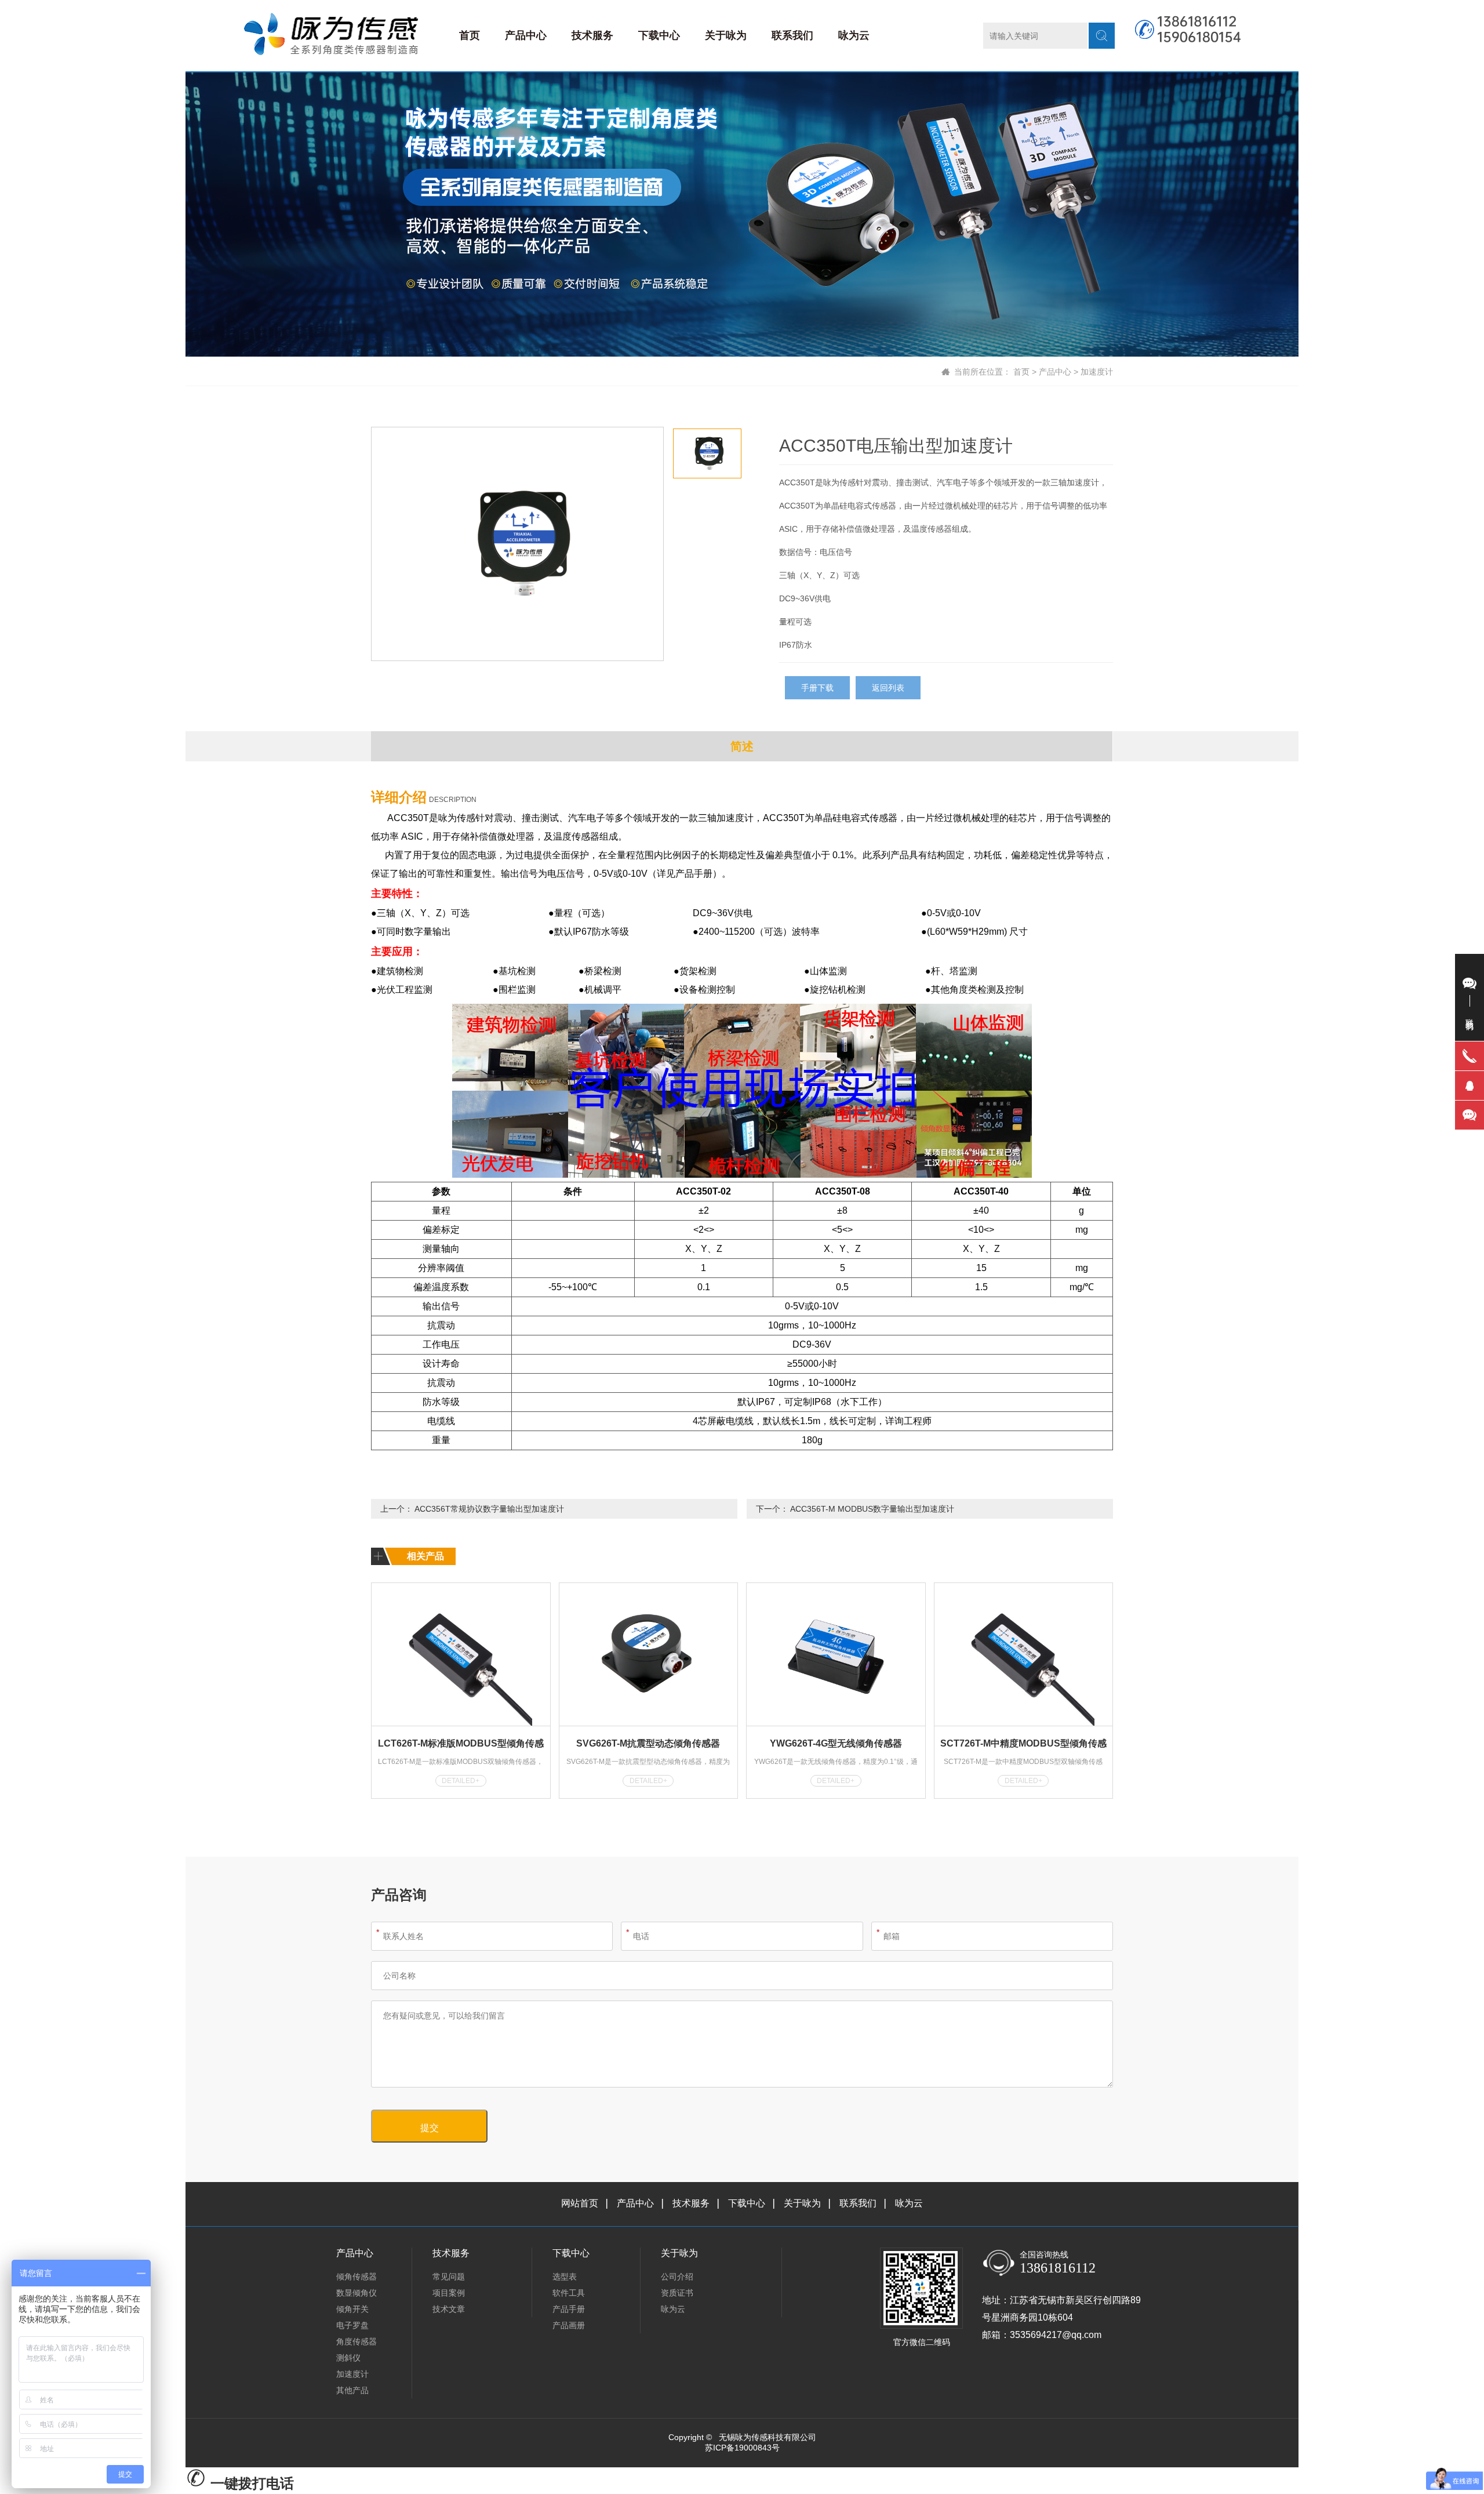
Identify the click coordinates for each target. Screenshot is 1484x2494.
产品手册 (569, 2309)
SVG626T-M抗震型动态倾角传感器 (648, 1743)
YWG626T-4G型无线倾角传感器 (836, 1743)
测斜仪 (348, 2358)
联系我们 (792, 35)
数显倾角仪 (357, 2293)
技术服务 (592, 35)
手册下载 (817, 688)
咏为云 (854, 35)
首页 (470, 35)
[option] (517, 544)
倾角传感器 (357, 2277)
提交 (430, 2128)
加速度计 (1097, 372)
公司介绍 (677, 2277)
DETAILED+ (461, 1781)
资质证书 (677, 2293)
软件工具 (569, 2293)
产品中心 (526, 35)
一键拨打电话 (250, 2483)
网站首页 (580, 2203)
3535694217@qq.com (1056, 2335)
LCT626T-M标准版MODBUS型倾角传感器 (461, 1745)
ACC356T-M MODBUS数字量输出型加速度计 (872, 1509)
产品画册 (569, 2325)
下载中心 (659, 35)
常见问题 (449, 2277)
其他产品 (352, 2390)
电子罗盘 (352, 2325)
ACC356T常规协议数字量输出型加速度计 (489, 1509)
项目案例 (449, 2293)
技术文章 (449, 2309)
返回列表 (888, 688)
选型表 (565, 2277)
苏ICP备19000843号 (742, 2448)
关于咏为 (726, 35)
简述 (742, 746)
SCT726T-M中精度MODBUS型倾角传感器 (1023, 1745)
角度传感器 (357, 2341)
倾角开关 (352, 2309)
